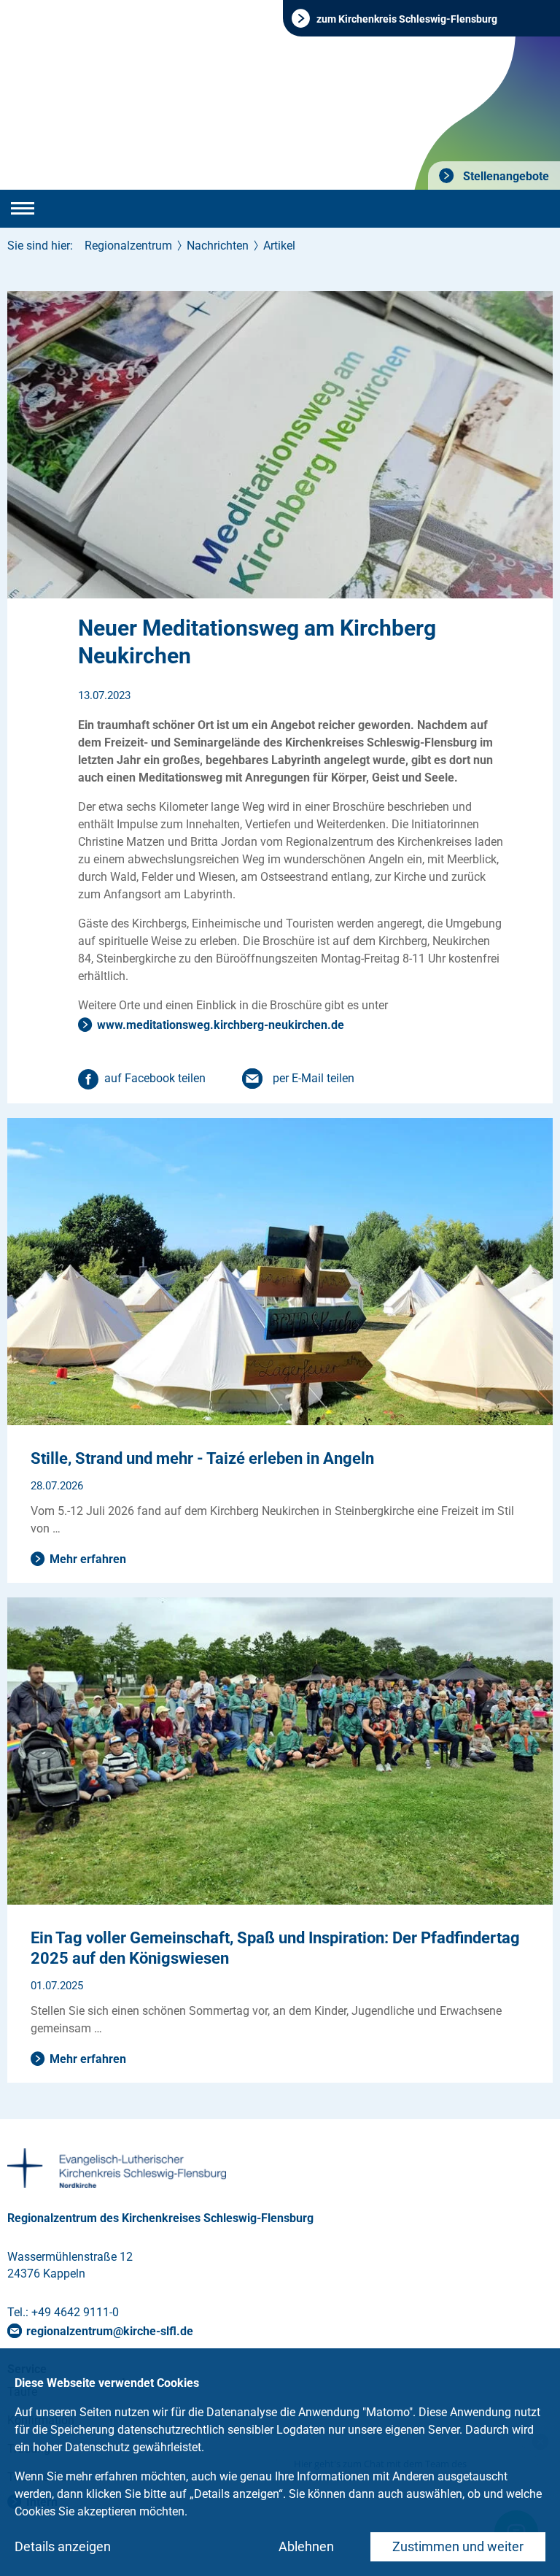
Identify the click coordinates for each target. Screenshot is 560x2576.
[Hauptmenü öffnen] (23, 209)
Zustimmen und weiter (458, 2546)
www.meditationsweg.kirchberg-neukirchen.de (221, 1025)
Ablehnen (306, 2546)
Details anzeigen (63, 2546)
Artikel (279, 246)
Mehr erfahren (88, 1559)
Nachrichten (218, 246)
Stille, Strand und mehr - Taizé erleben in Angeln (202, 1458)
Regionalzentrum (128, 246)
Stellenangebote (505, 176)
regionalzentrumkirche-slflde (110, 2331)
